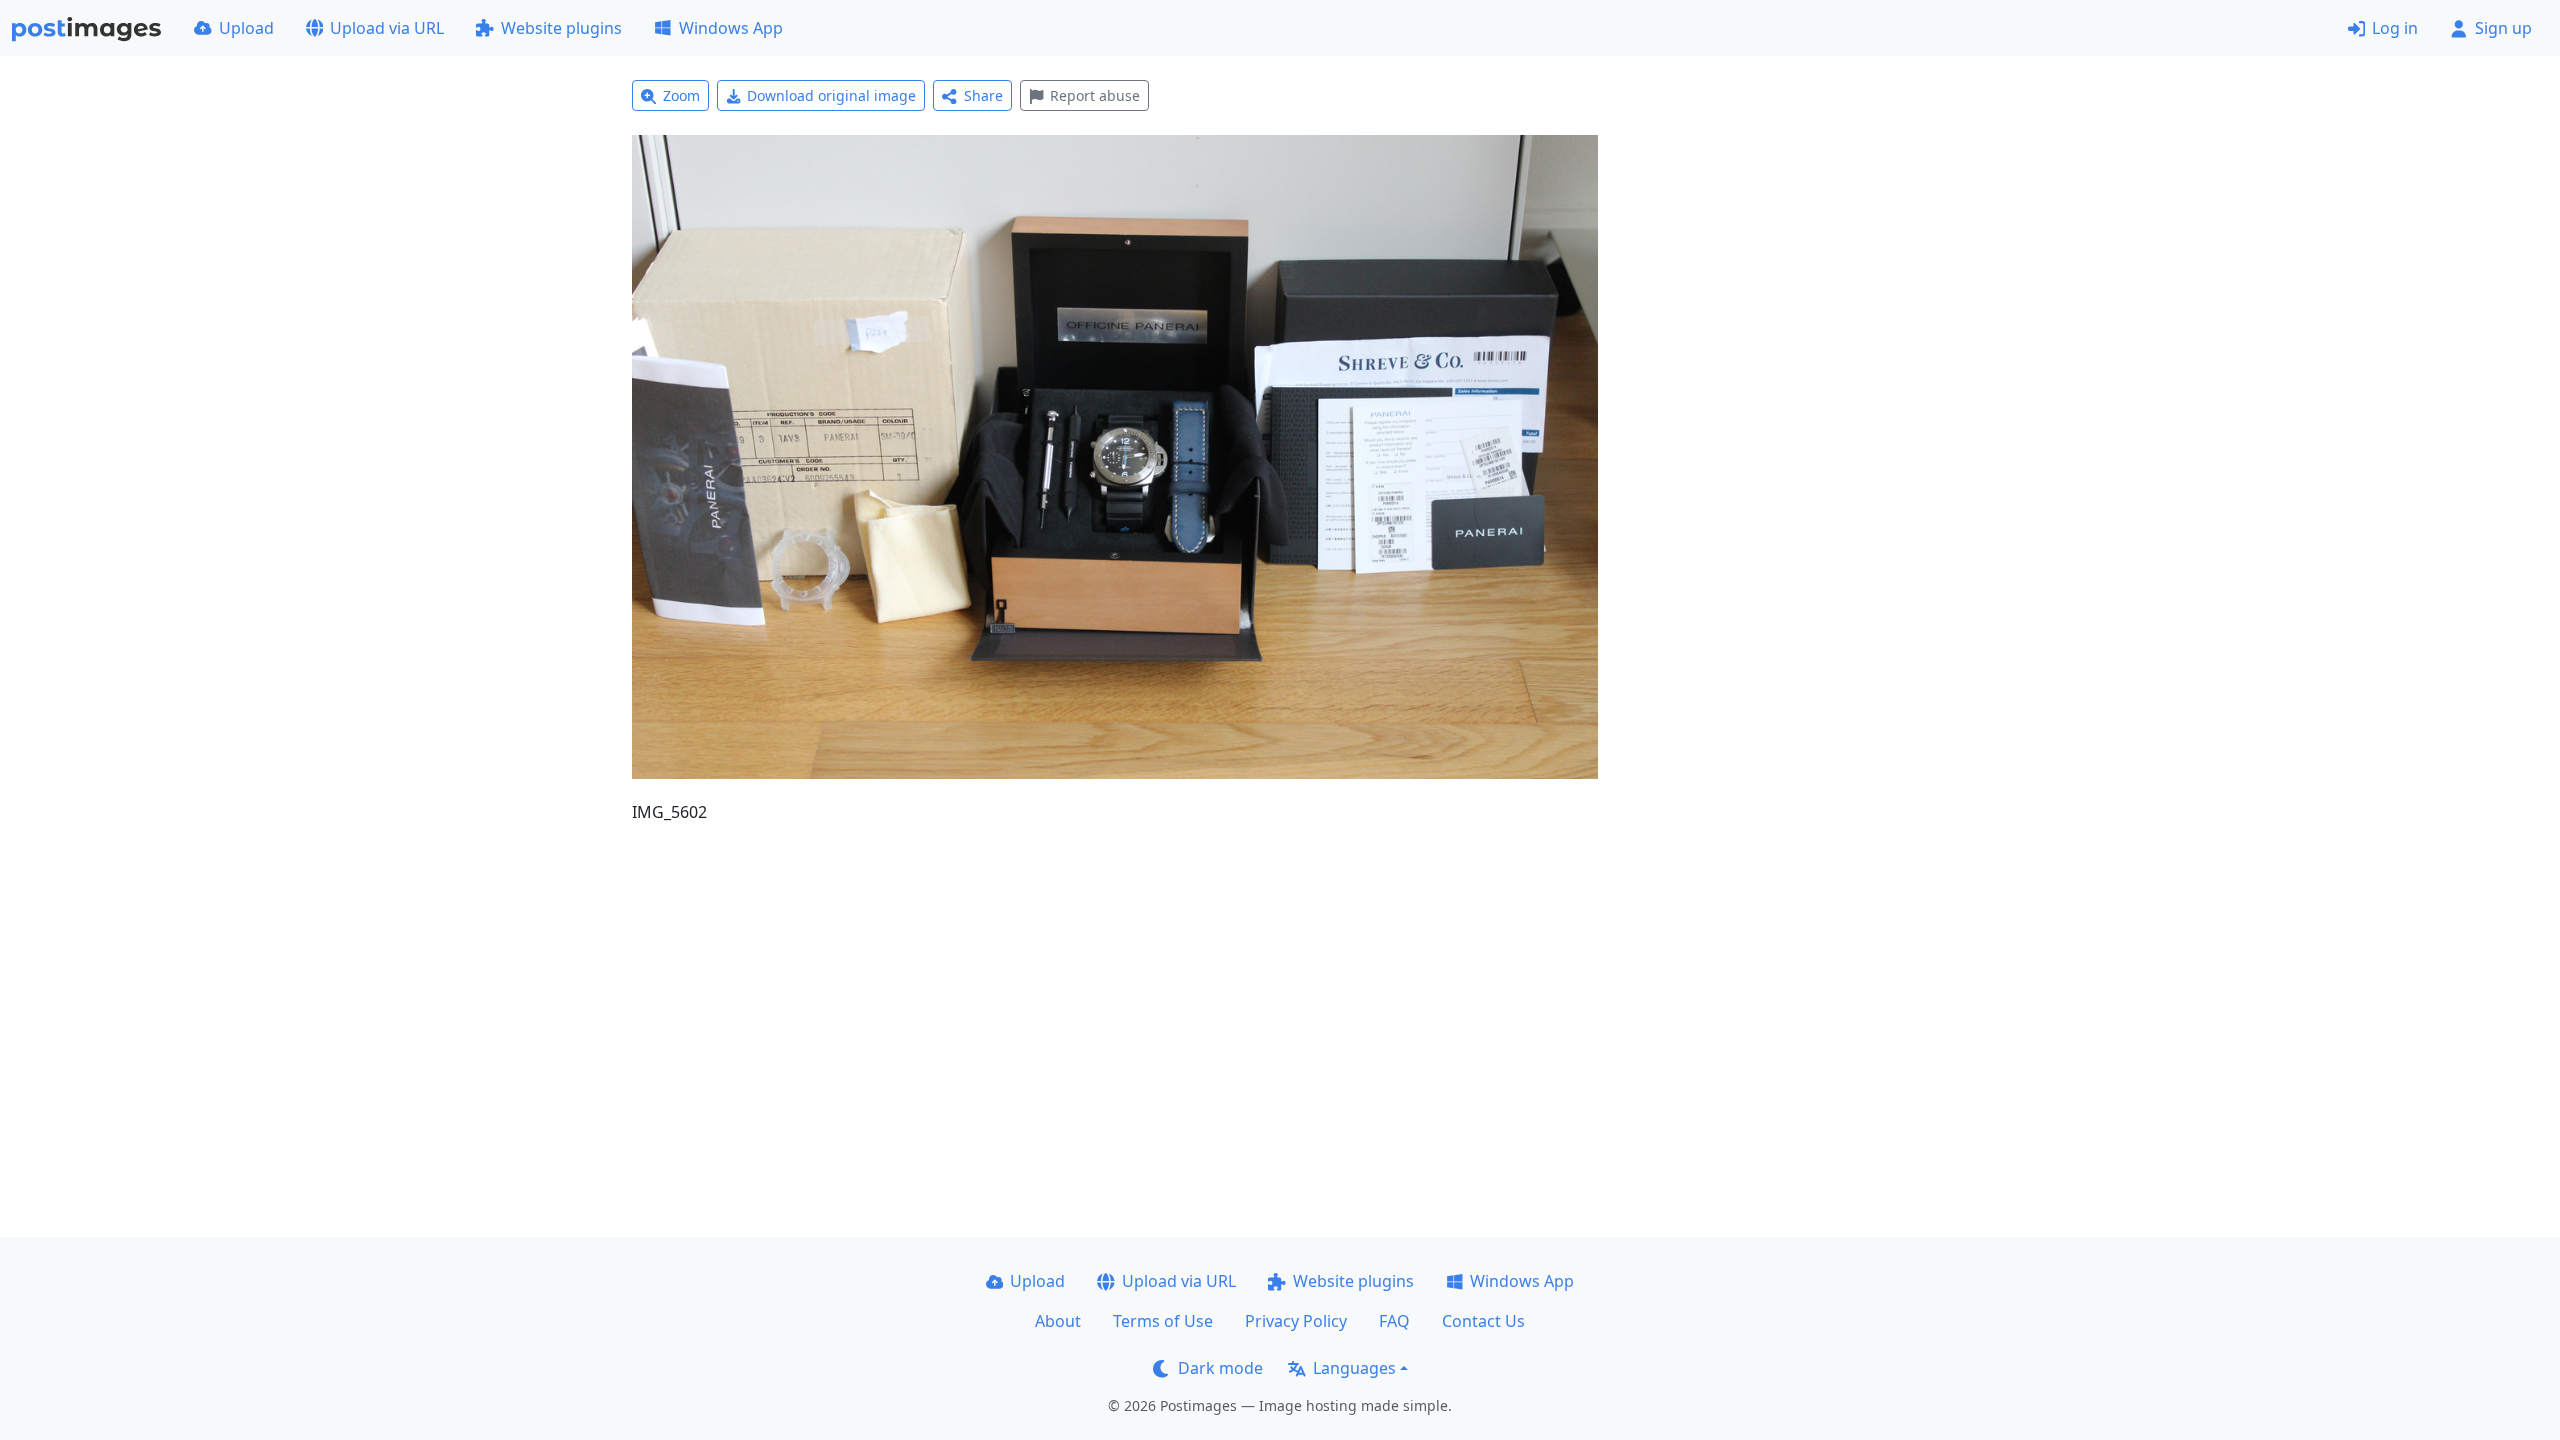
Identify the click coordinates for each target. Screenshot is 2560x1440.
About (1058, 1321)
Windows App (731, 28)
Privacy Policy (1296, 1321)
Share (983, 95)
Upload (246, 28)
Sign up (2503, 28)
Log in (2395, 28)
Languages (1354, 1368)
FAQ (1394, 1321)
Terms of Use (1163, 1321)
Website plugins (561, 28)
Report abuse (1095, 95)
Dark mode (1220, 1368)
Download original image (831, 95)
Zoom (681, 95)
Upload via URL (387, 28)
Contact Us (1483, 1321)
